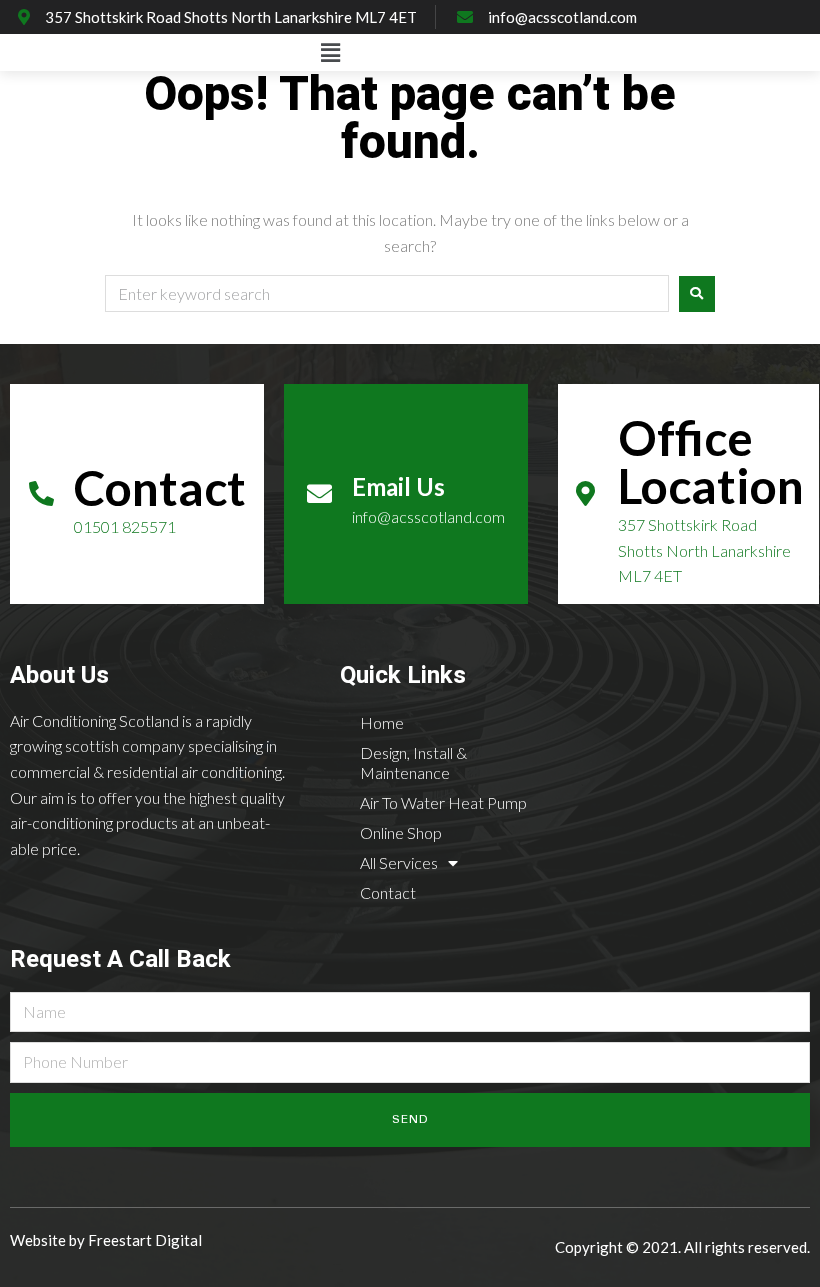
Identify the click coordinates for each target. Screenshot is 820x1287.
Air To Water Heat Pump (443, 802)
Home (382, 722)
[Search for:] (387, 294)
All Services (399, 862)
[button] (330, 52)
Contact (388, 892)
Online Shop (401, 832)
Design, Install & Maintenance (413, 762)
